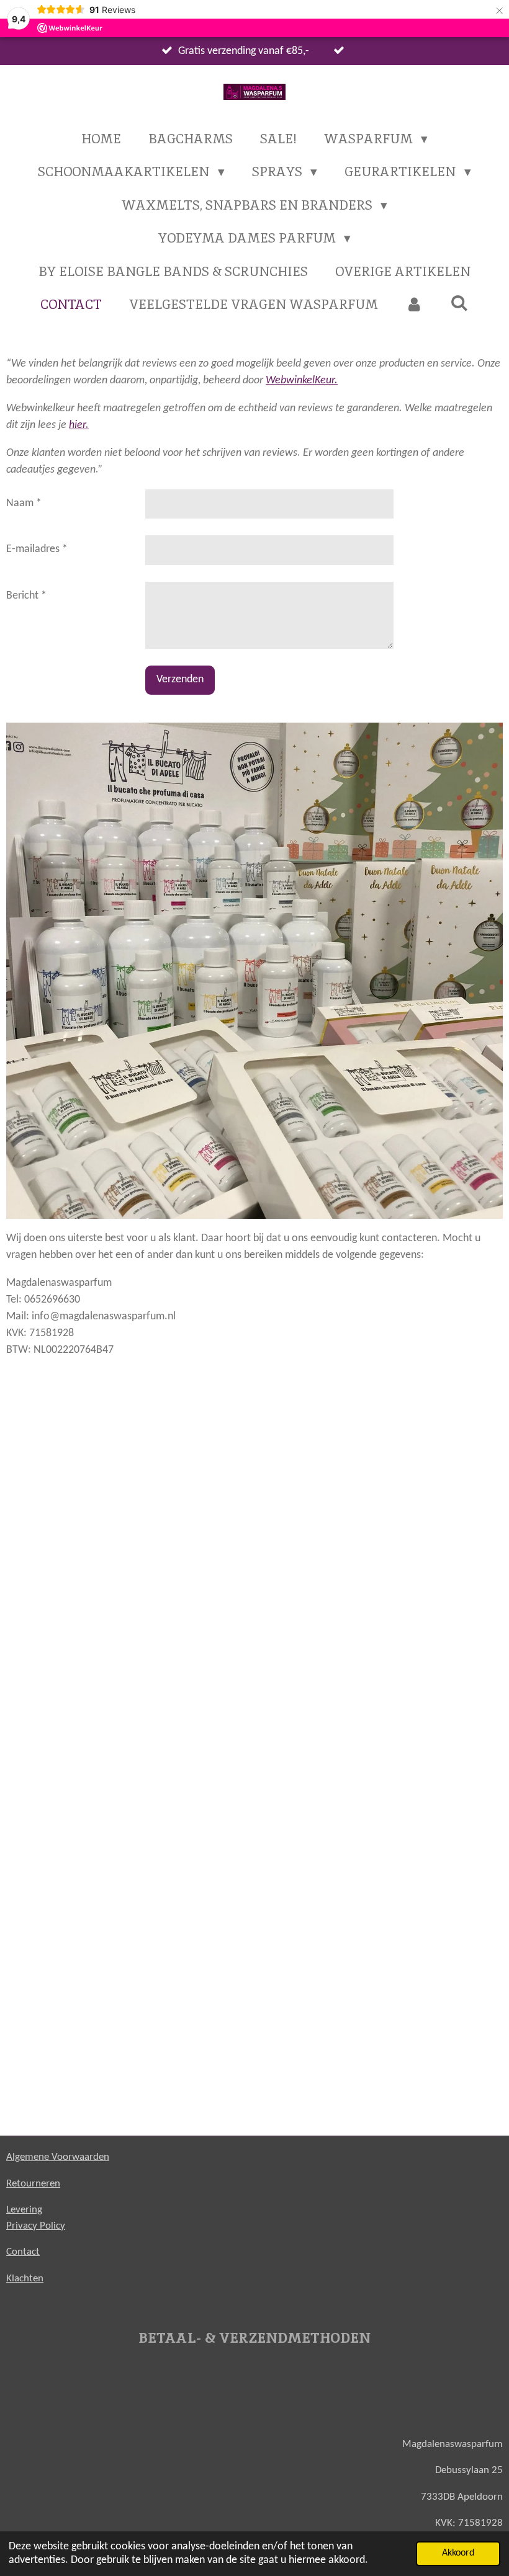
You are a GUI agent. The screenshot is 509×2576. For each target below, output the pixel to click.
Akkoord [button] (458, 2553)
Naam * (24, 503)
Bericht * (26, 596)
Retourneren (33, 2184)
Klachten (25, 2279)
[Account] (414, 305)
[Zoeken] (460, 303)
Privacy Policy (36, 2226)
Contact (23, 2252)
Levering (24, 2210)
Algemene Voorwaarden (58, 2157)
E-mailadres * (37, 549)
